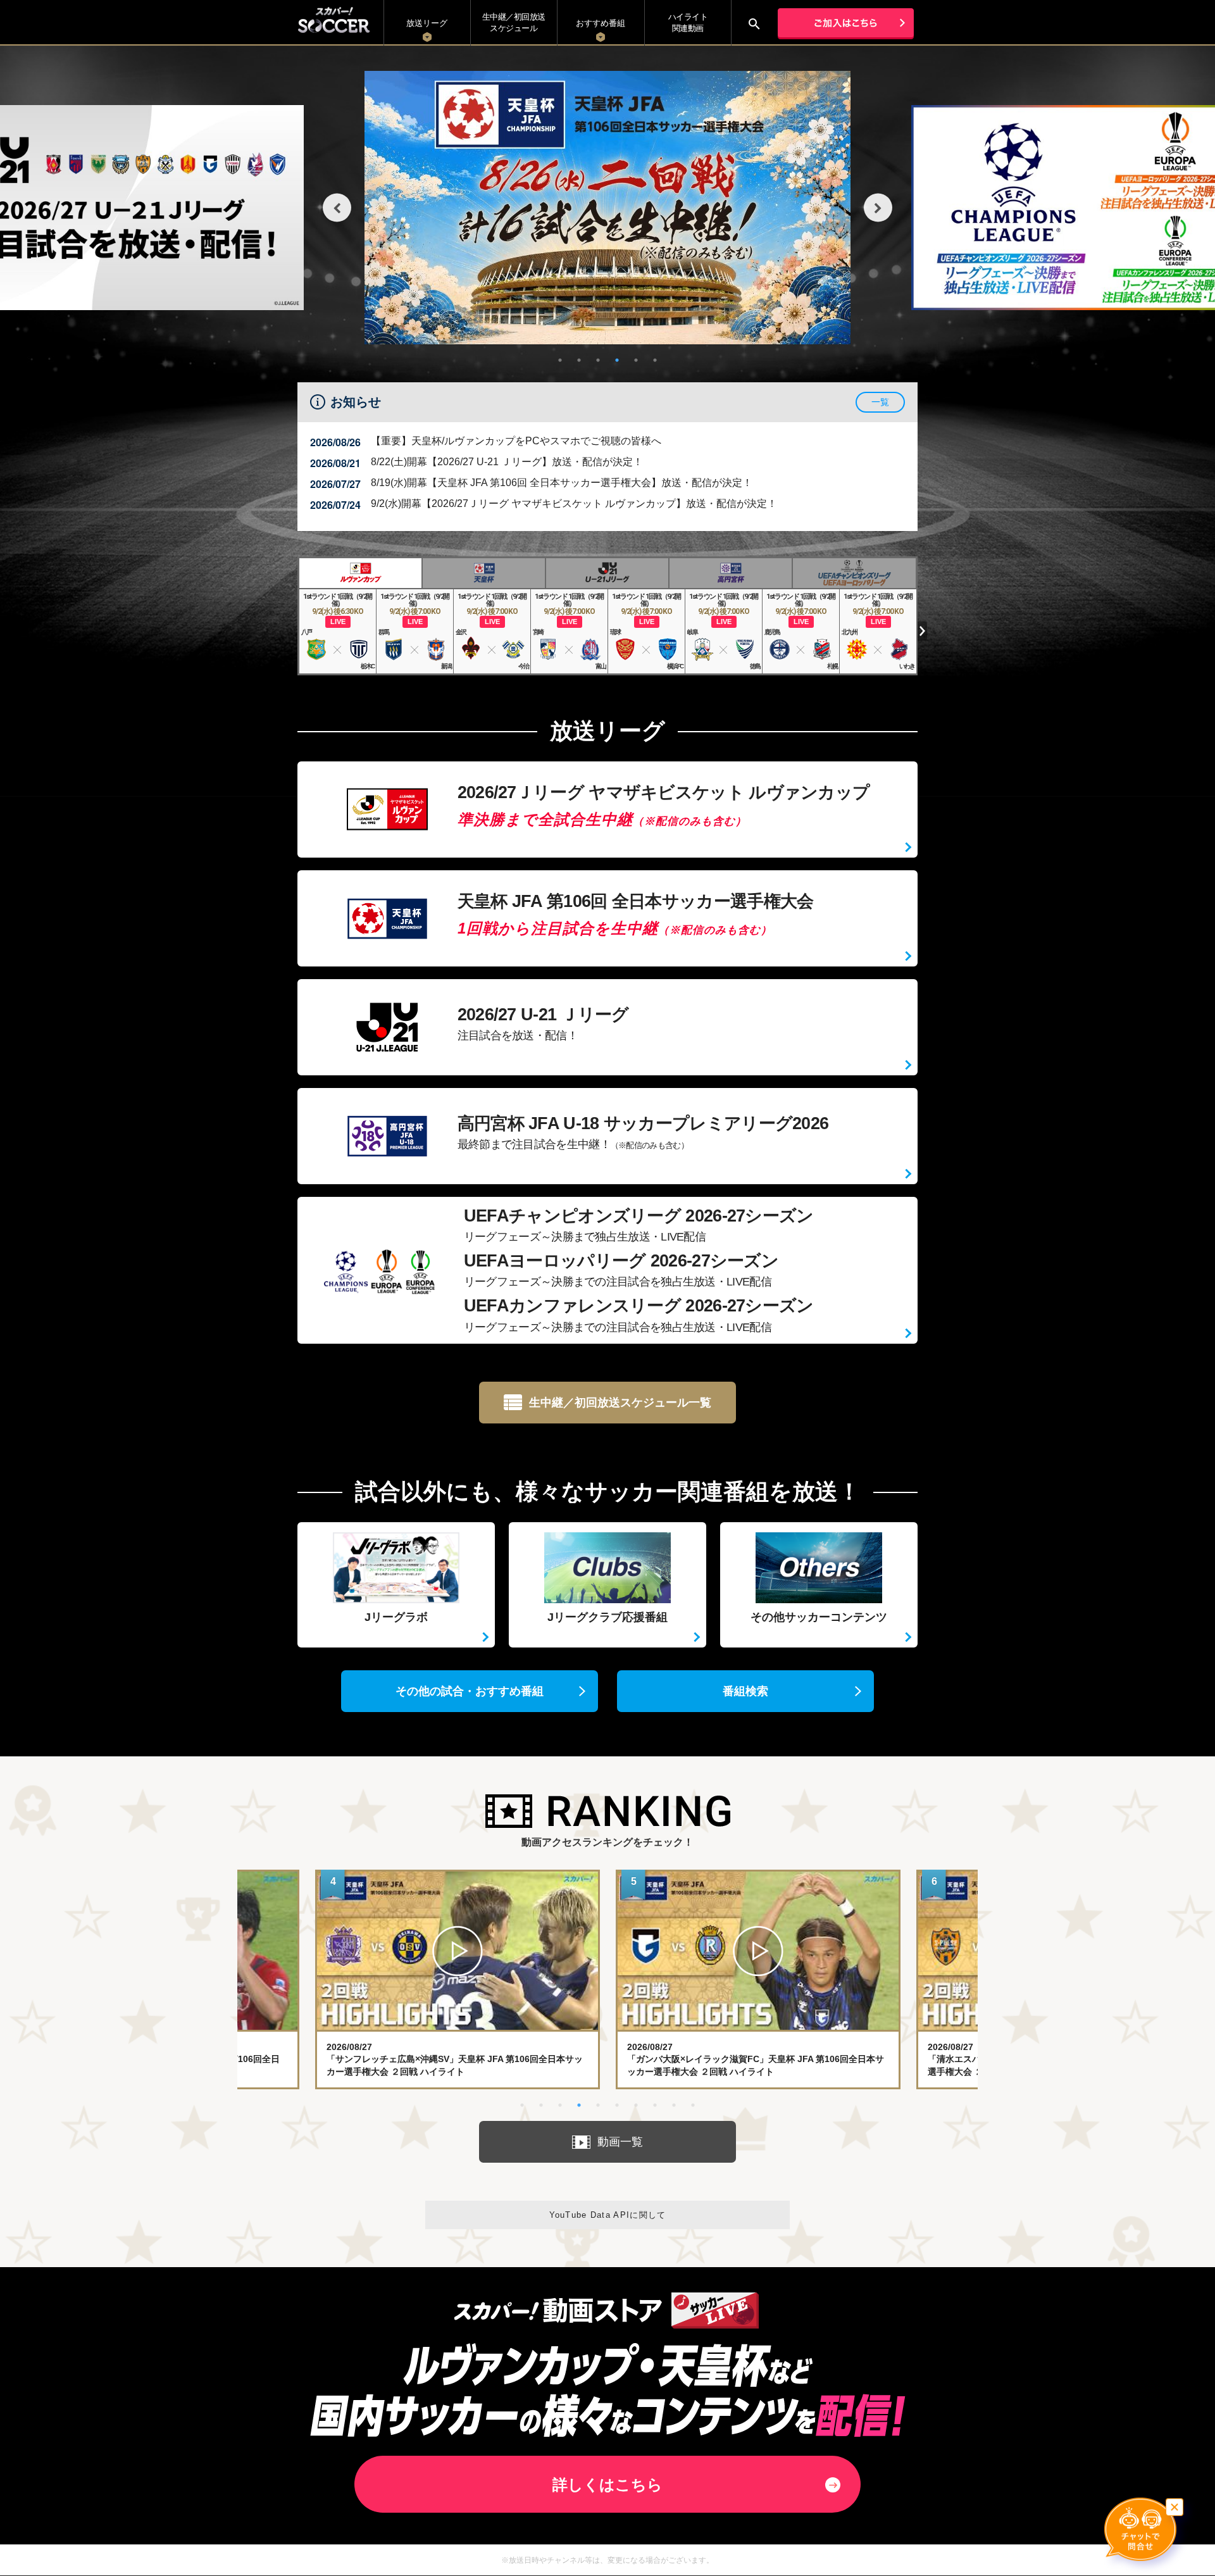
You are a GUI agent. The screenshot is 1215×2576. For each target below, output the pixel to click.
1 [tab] (560, 360)
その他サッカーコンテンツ (819, 1617)
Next (878, 208)
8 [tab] (655, 2105)
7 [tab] (636, 2105)
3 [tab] (598, 360)
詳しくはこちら (607, 2485)
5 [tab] (636, 360)
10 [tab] (693, 2105)
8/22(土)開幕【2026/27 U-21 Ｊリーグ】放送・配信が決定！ (507, 462)
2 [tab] (579, 360)
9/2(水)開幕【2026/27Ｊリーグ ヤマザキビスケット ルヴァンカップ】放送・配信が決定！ (574, 503)
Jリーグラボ (396, 1617)
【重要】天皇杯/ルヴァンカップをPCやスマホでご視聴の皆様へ (516, 441)
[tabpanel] (607, 208)
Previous (337, 208)
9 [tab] (674, 2105)
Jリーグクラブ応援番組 (607, 1617)
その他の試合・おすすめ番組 (470, 1691)
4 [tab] (617, 360)
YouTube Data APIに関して (608, 2215)
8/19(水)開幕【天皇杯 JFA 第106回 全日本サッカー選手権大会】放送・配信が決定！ (562, 483)
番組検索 (745, 1691)
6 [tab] (655, 360)
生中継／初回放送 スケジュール (514, 22)
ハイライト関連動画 (688, 22)
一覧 (880, 402)
